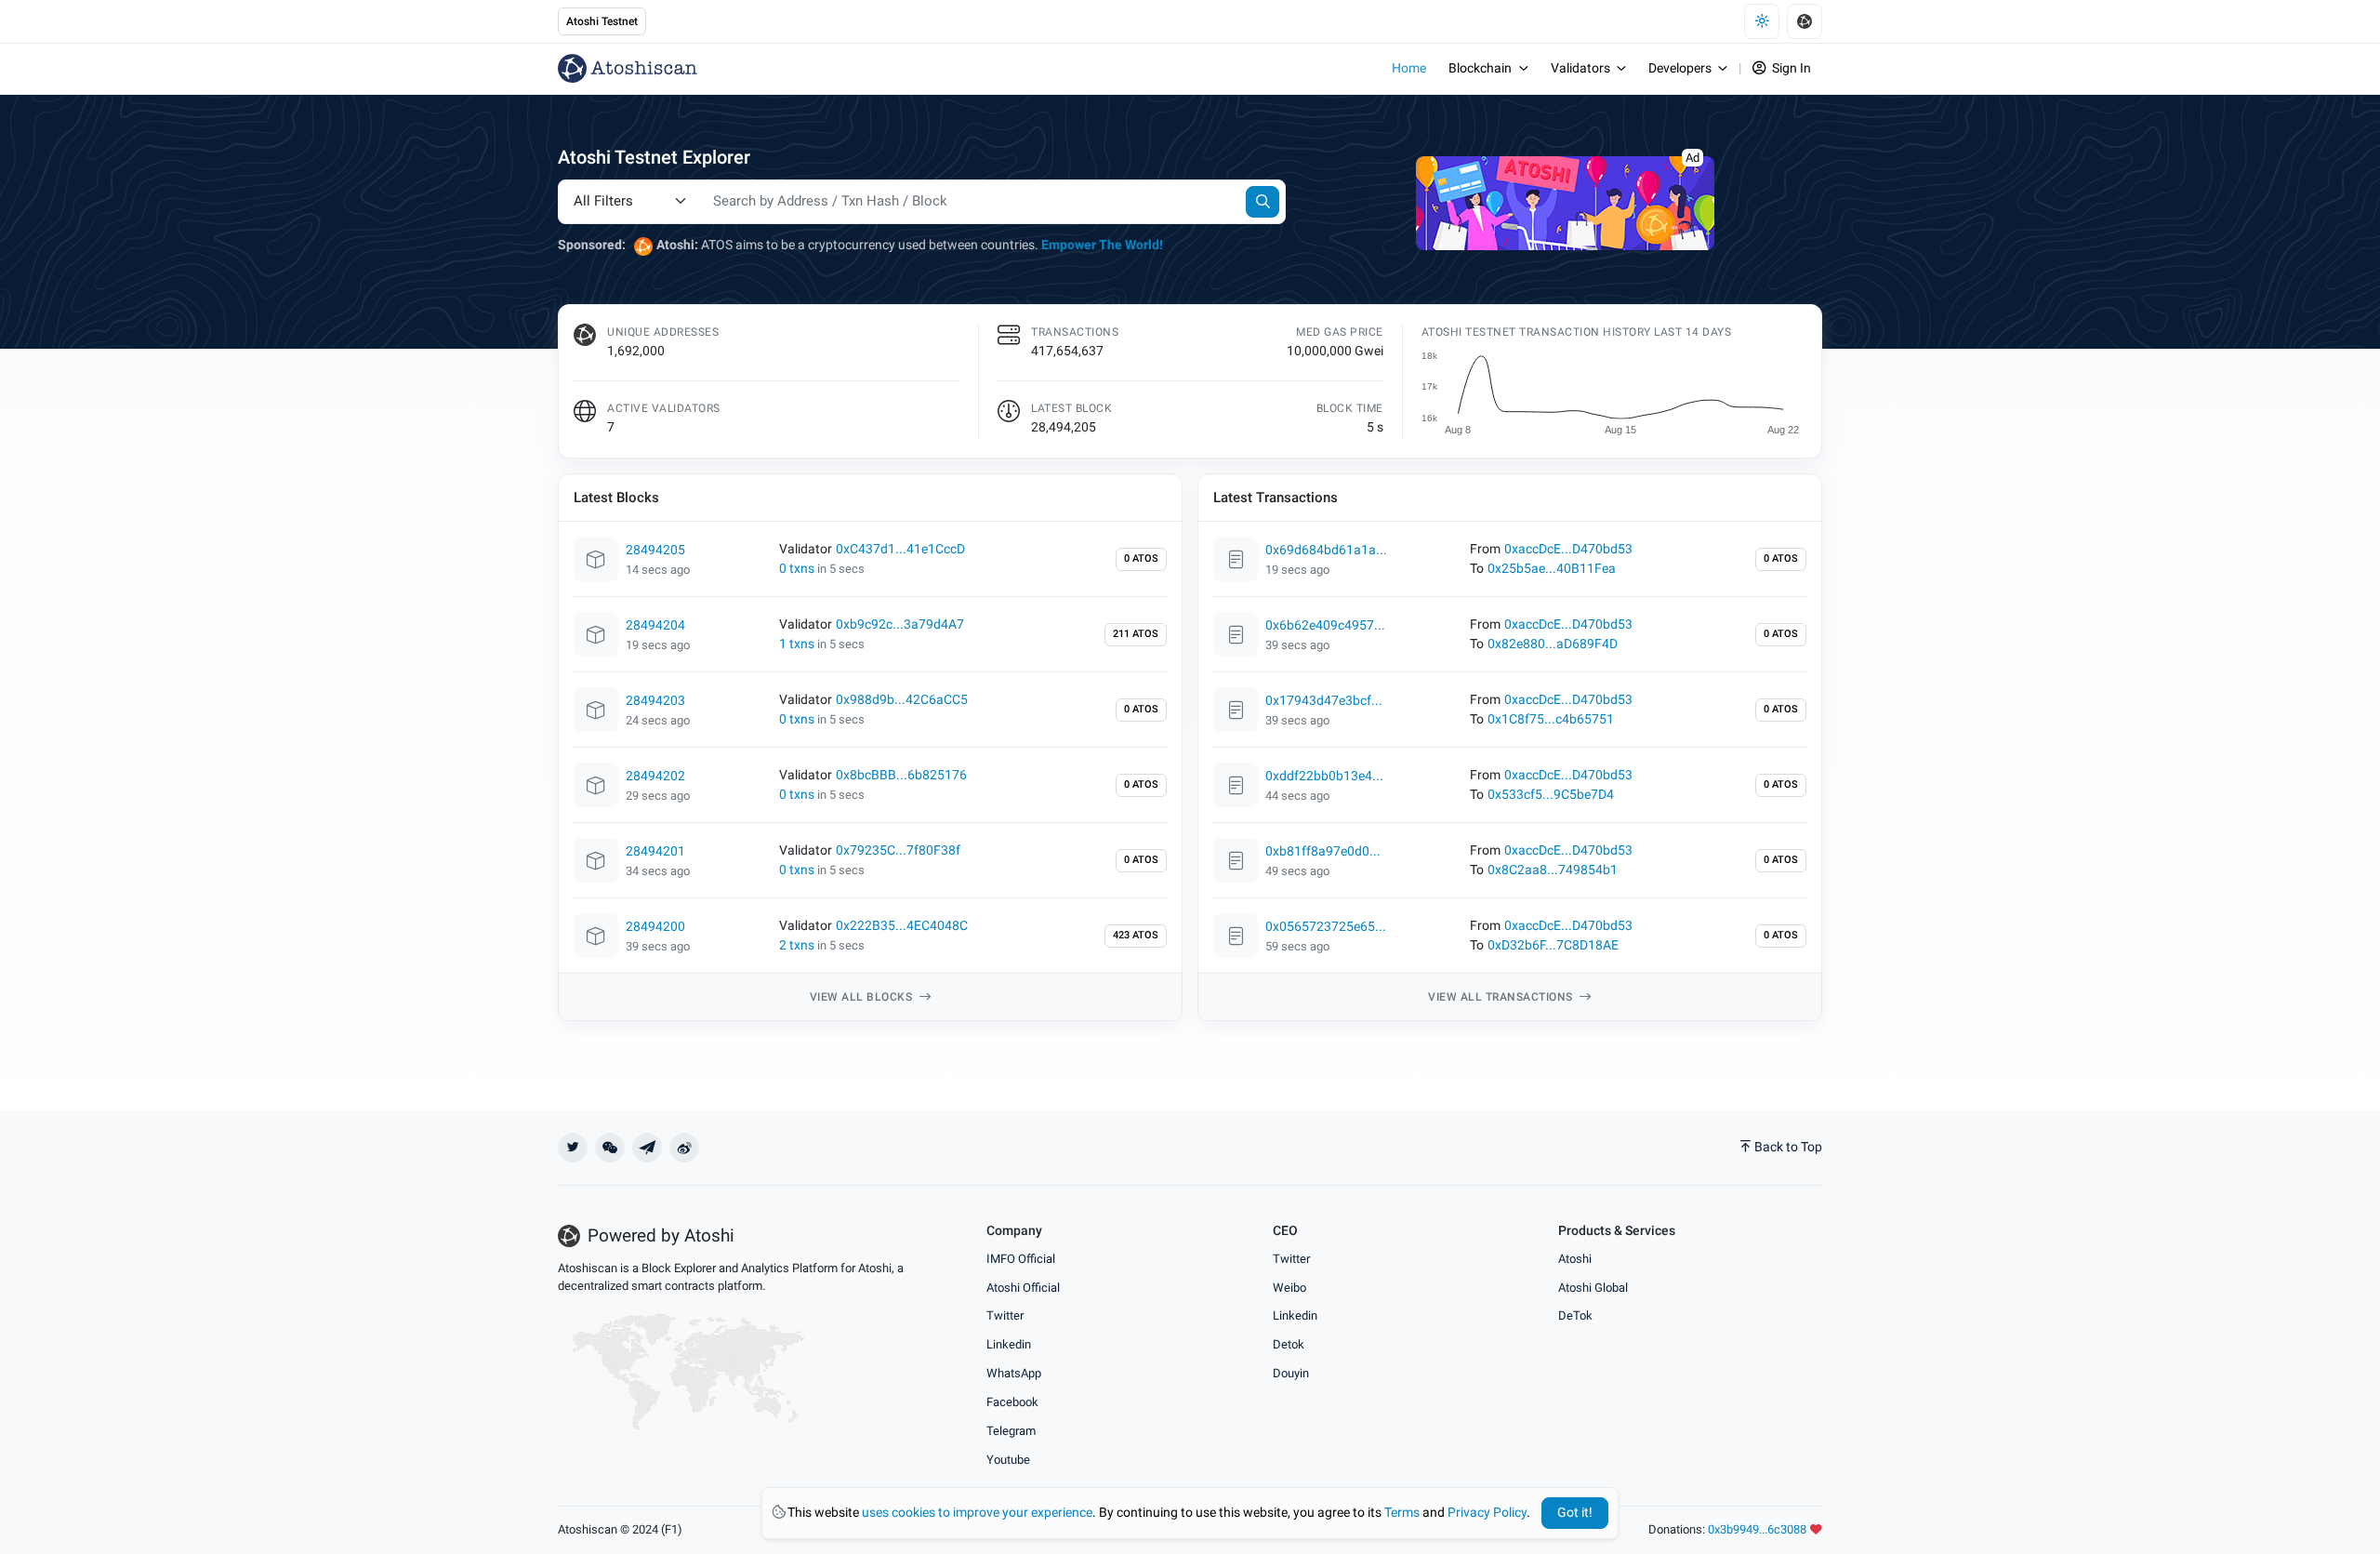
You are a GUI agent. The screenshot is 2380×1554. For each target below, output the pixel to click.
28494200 (655, 927)
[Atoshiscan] (628, 68)
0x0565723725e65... (1326, 927)
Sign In (1790, 68)
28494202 (655, 776)
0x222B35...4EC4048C (902, 926)
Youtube (1008, 1460)
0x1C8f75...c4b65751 (1551, 719)
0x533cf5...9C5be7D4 (1551, 795)
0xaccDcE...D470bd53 (1568, 549)
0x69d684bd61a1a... (1326, 550)
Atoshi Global (1593, 1288)
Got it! (1575, 1513)
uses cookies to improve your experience (977, 1513)
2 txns (797, 945)
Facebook (1012, 1402)
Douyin (1291, 1373)
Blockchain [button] (1480, 68)
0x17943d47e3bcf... (1324, 701)
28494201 (655, 851)
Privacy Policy (1487, 1513)
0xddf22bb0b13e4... (1324, 776)
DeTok (1575, 1315)
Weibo (1289, 1288)
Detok (1289, 1344)
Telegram (1011, 1431)
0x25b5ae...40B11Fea (1552, 569)
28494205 (655, 550)
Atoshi (1575, 1259)
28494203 (655, 701)
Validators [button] (1580, 68)
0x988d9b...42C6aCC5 (902, 700)
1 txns (797, 644)
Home (1409, 68)
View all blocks (863, 997)
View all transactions (1502, 997)
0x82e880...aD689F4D (1553, 644)
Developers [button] (1680, 68)
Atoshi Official (1023, 1288)
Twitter (1005, 1315)
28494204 (655, 625)
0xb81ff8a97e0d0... (1323, 851)
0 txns (797, 569)
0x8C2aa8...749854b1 (1553, 870)
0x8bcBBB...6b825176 (901, 775)
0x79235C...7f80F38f (898, 850)
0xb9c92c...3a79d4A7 (900, 624)
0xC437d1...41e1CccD (900, 549)
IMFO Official (1021, 1259)
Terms (1402, 1513)
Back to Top (1788, 1147)
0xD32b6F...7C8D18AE (1553, 945)
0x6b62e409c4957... (1325, 625)
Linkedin (1009, 1344)
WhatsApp (1014, 1373)
